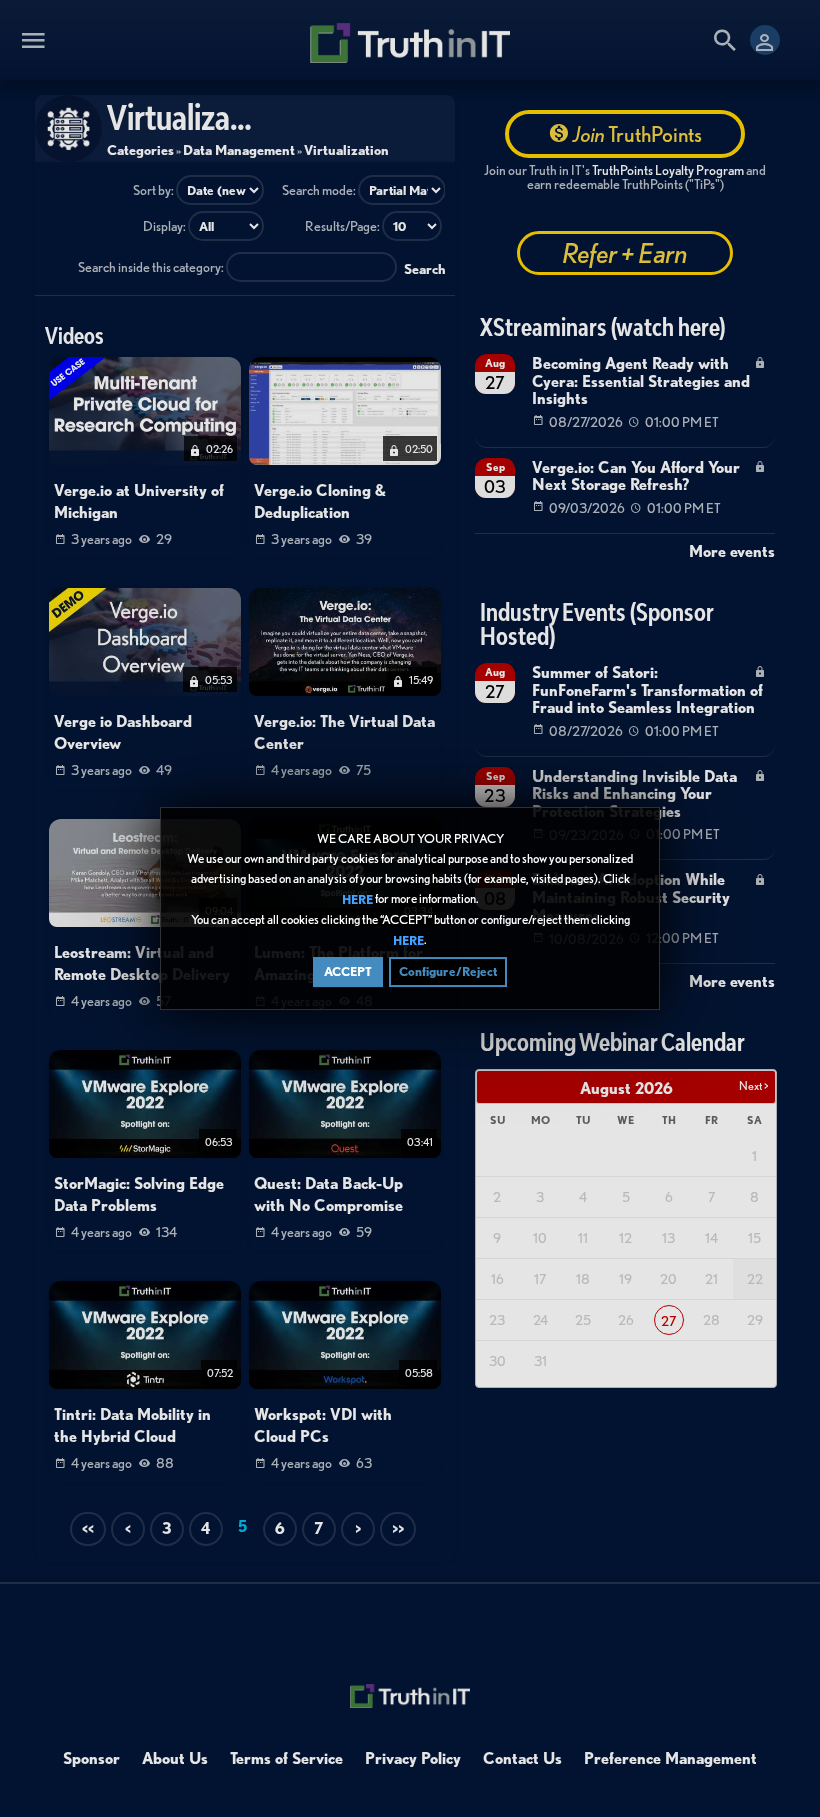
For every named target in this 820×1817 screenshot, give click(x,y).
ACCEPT (348, 971)
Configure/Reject (448, 971)
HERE (357, 899)
